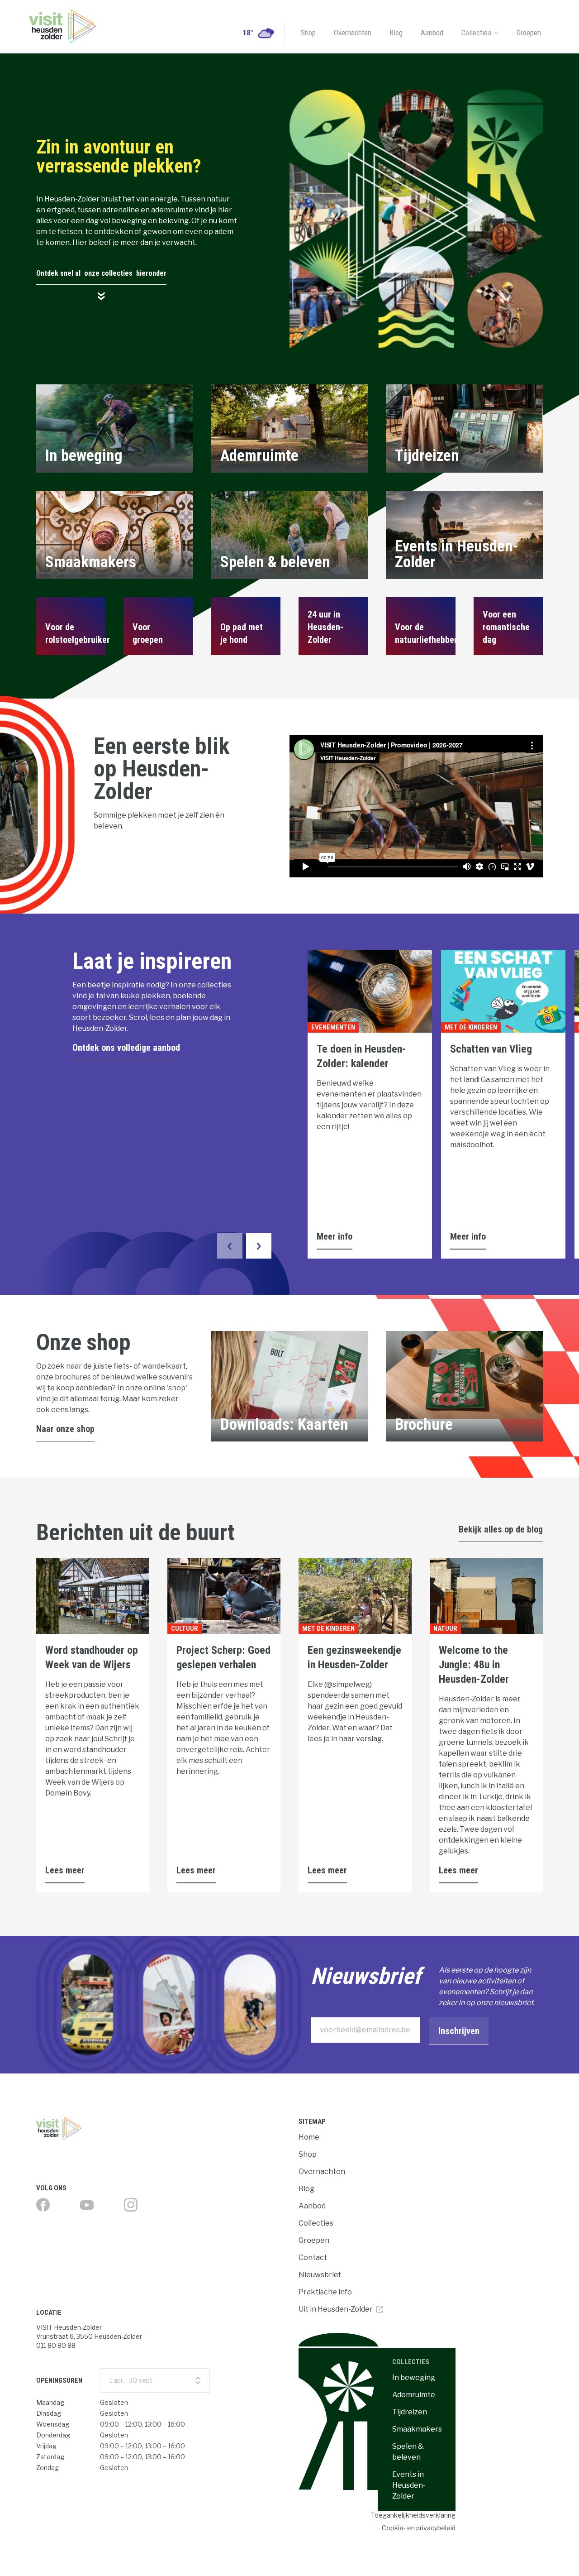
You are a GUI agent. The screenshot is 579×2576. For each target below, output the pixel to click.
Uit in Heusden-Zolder (336, 2309)
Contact (313, 2258)
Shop (308, 33)
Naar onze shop (65, 1429)
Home (309, 2137)
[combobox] (155, 2380)
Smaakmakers (417, 2429)
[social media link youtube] (87, 2205)
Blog (396, 33)
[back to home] (63, 26)
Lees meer (65, 1870)
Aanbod (432, 33)
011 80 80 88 (56, 2345)
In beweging (414, 2377)
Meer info (335, 1236)
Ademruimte (414, 2395)
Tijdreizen (410, 2412)
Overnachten (353, 33)
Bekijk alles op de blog (501, 1529)
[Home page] (88, 2128)
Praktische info (325, 2292)
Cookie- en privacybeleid (419, 2528)
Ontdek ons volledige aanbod (126, 1048)
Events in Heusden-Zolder (409, 2485)
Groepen (529, 33)
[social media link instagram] (131, 2205)
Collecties (476, 33)
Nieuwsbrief (320, 2275)
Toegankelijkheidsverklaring (413, 2515)
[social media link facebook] (43, 2205)
